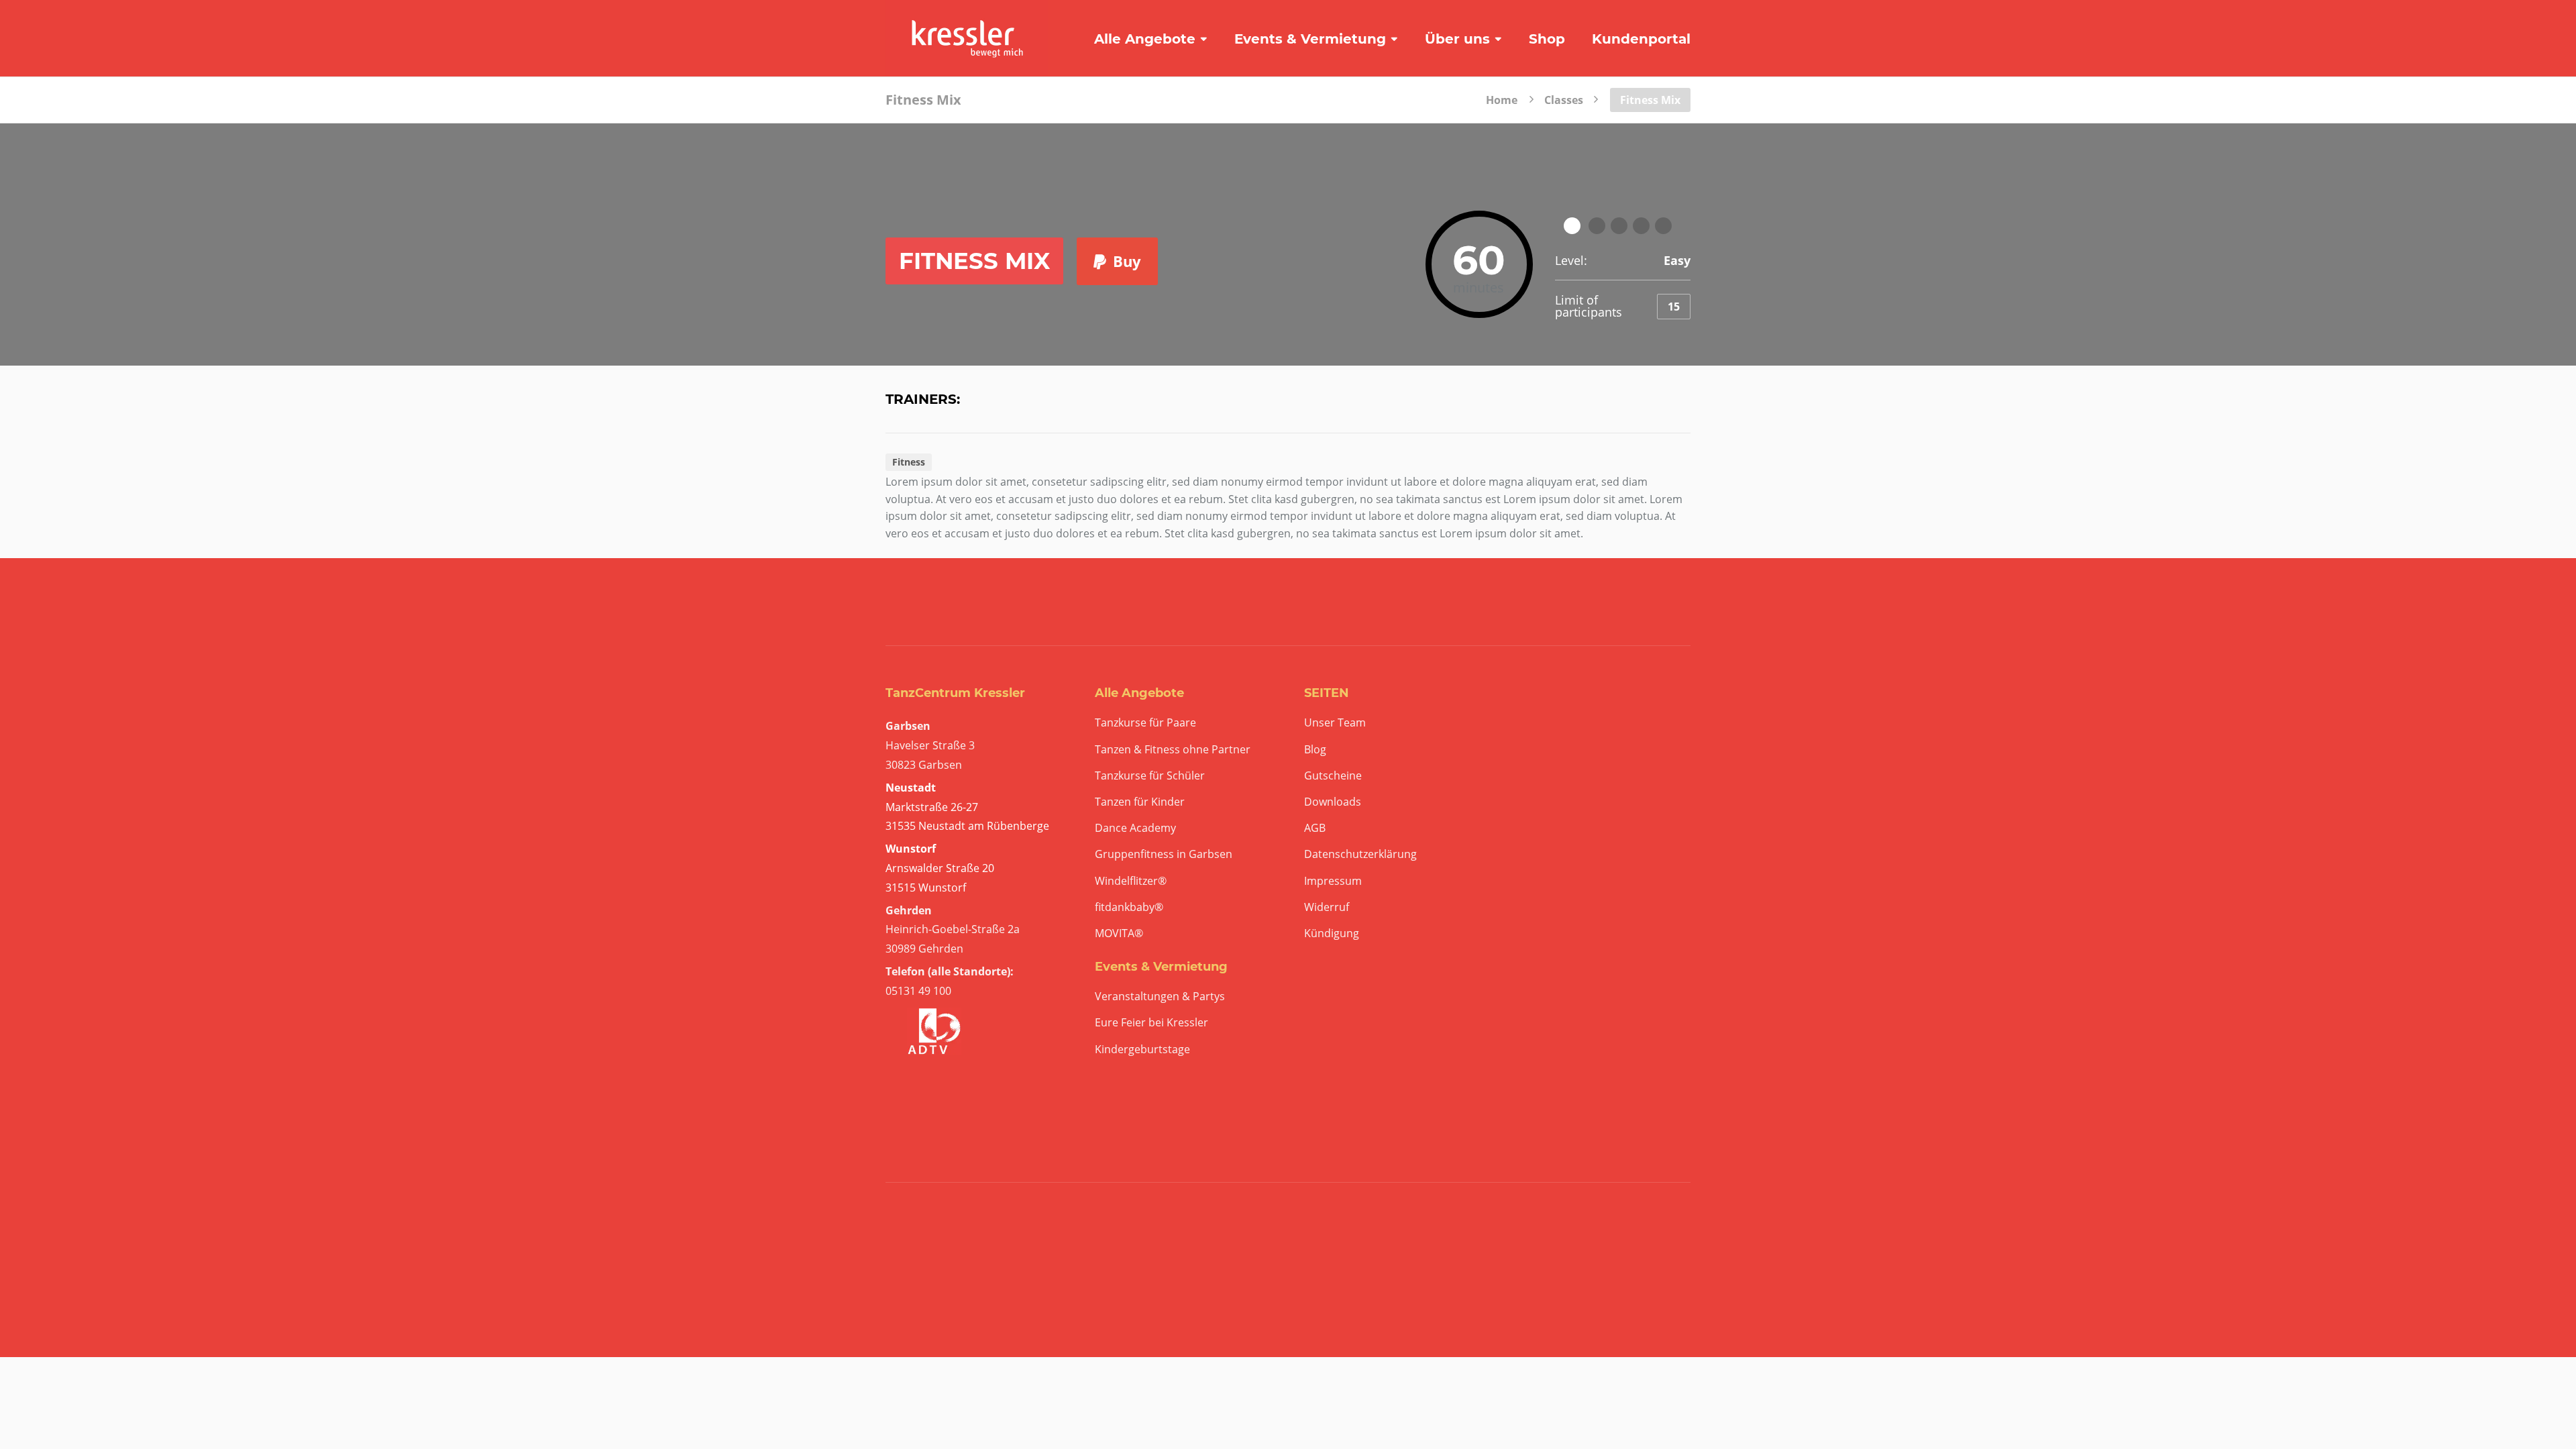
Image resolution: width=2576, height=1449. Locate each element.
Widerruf (1327, 907)
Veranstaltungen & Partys (1160, 997)
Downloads (1333, 802)
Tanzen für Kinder (1140, 802)
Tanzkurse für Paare (1145, 723)
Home (1502, 99)
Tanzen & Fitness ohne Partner (1173, 750)
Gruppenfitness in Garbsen (1164, 854)
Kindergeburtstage (1142, 1050)
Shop (1547, 39)
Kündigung (1332, 933)
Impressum (1333, 881)
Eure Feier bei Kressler (1151, 1023)
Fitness (909, 462)
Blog (1315, 750)
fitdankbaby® (1129, 907)
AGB (1315, 828)
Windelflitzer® (1131, 881)
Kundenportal (1641, 39)
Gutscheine (1333, 776)
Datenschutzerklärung (1360, 854)
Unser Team (1335, 723)
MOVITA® (1119, 933)
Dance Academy (1135, 828)
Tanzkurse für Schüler (1150, 776)
